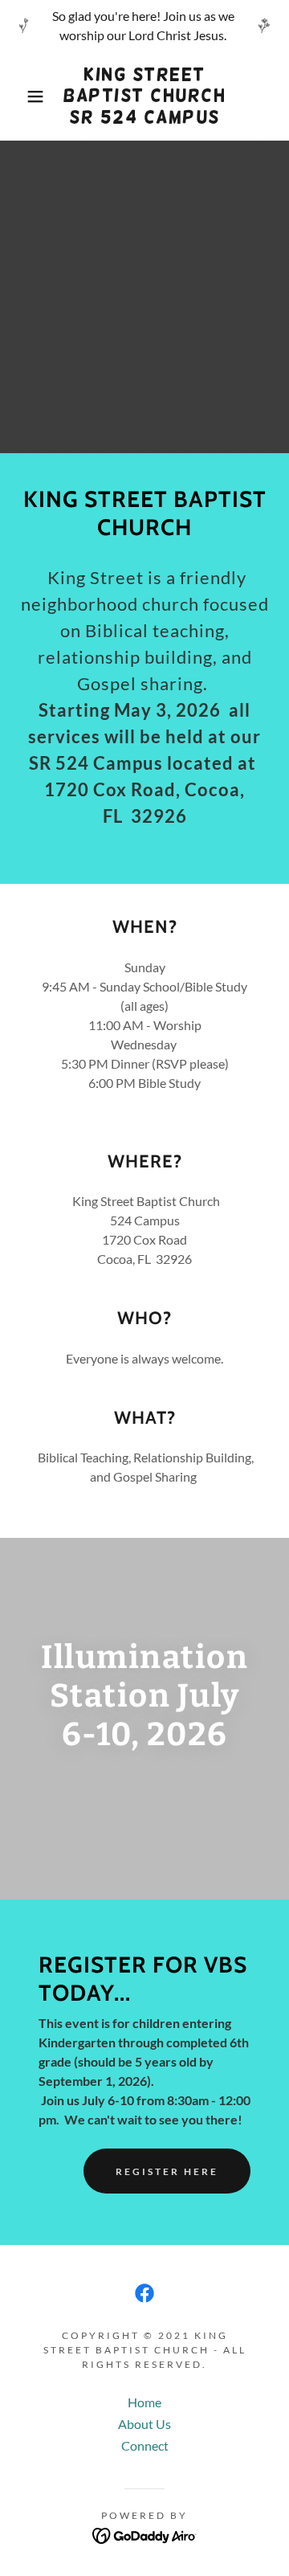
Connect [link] (145, 2445)
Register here (167, 2171)
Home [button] (144, 2402)
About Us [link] (144, 2424)
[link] (145, 96)
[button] (23, 96)
